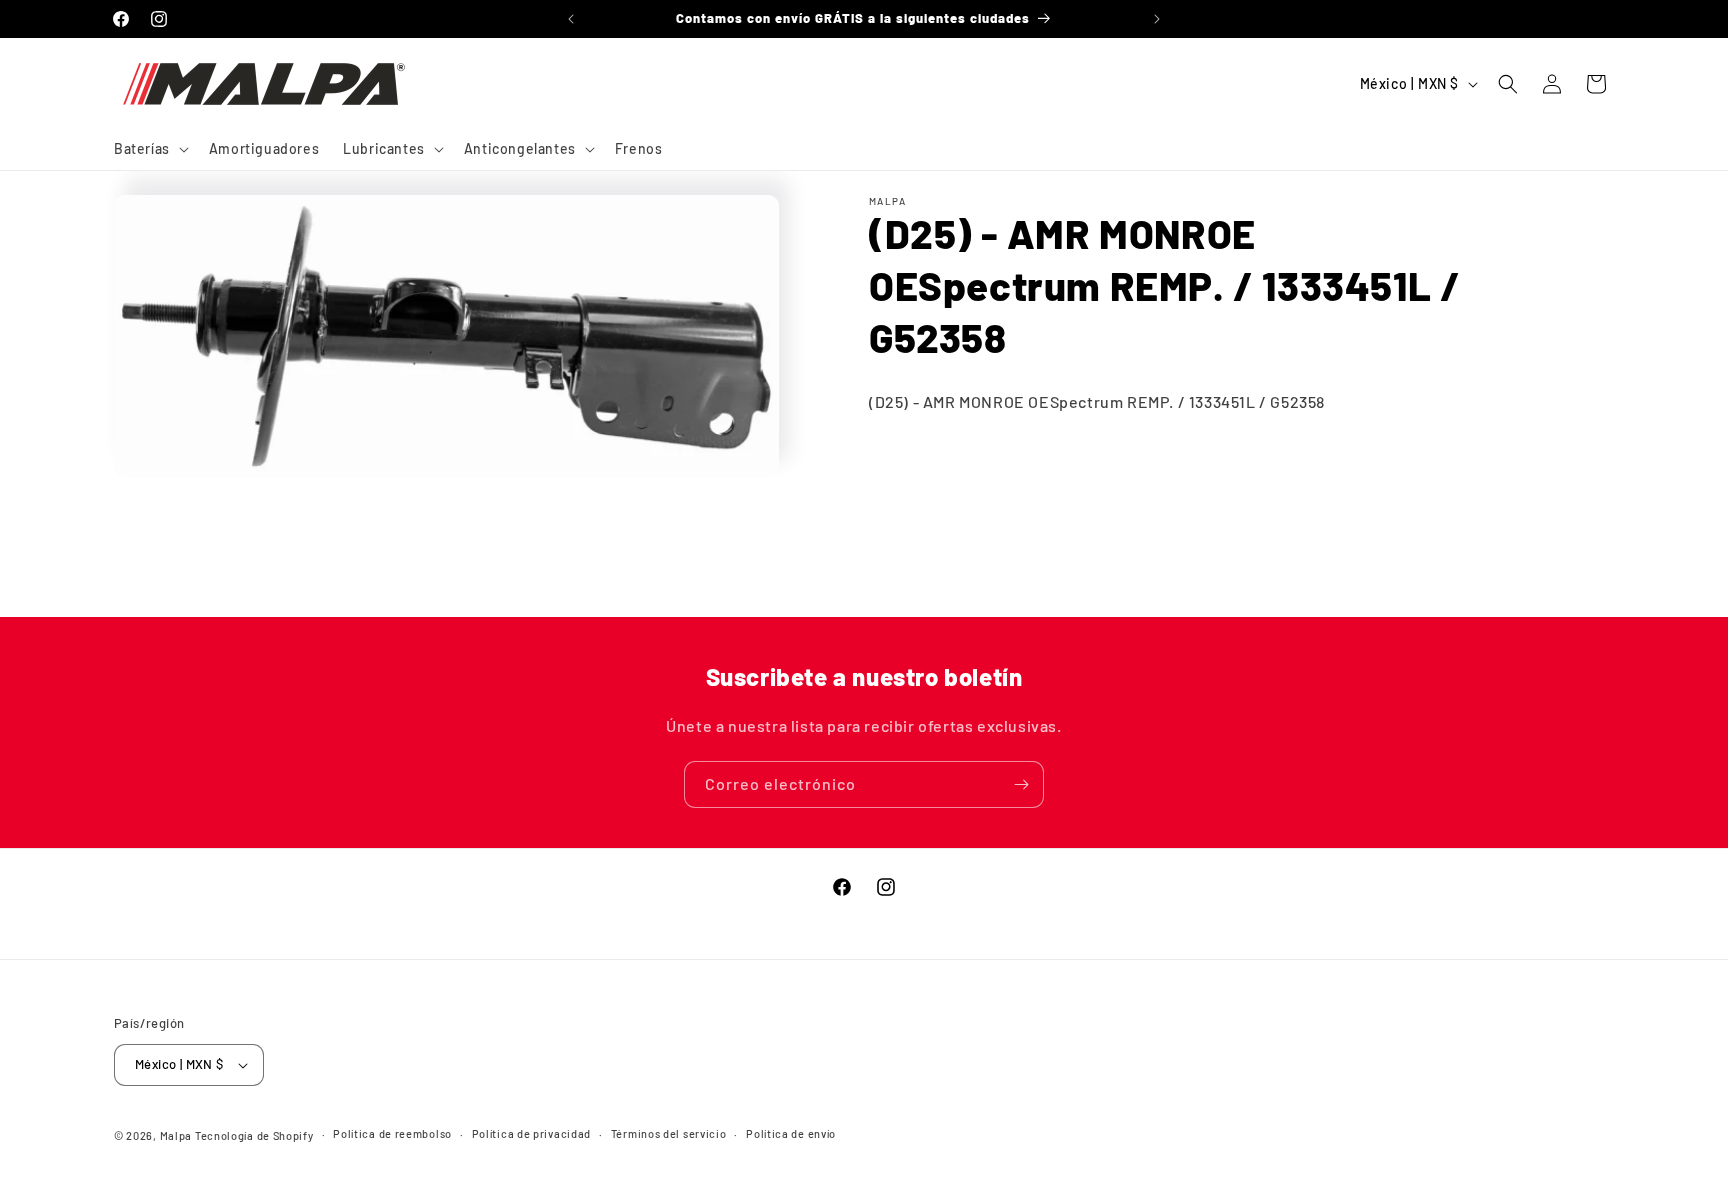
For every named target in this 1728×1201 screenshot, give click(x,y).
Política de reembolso (392, 1133)
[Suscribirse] (1021, 784)
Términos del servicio (669, 1133)
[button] (149, 149)
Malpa (176, 1135)
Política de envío (791, 1133)
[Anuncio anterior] (571, 19)
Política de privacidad (531, 1133)
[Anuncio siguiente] (1157, 19)
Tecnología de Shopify (254, 1135)
